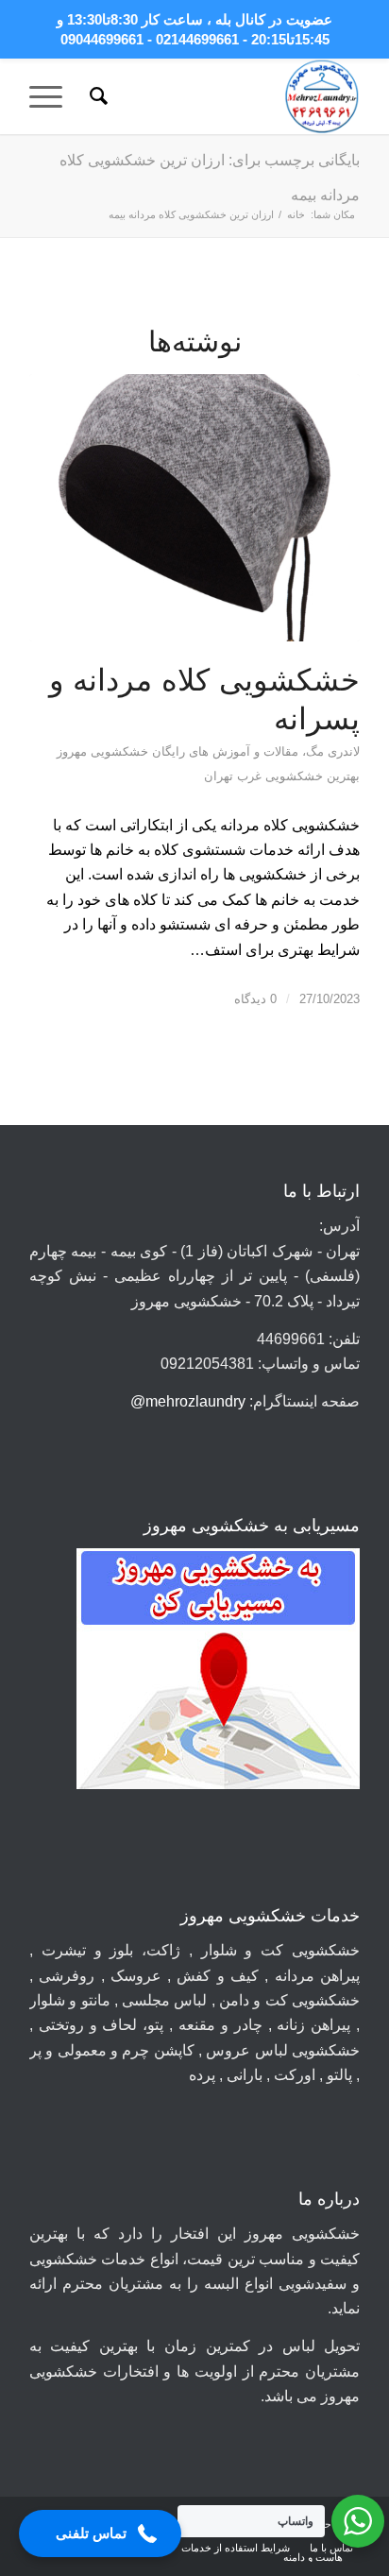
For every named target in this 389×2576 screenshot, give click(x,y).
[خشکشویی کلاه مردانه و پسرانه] (194, 508)
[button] (100, 2533)
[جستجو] (96, 96)
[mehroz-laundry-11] (228, 96)
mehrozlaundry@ (188, 1401)
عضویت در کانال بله (274, 19)
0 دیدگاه (255, 999)
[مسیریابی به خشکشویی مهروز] (218, 1672)
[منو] (52, 96)
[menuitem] (96, 96)
